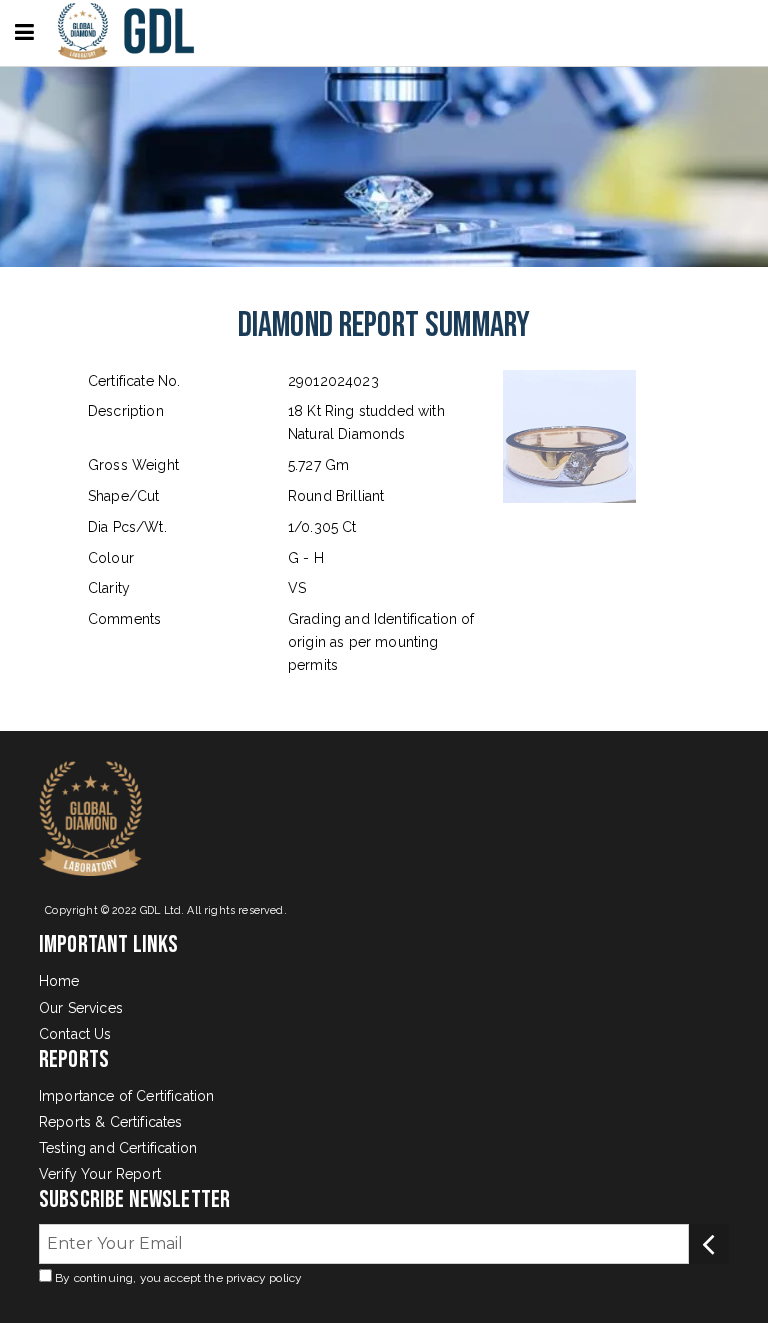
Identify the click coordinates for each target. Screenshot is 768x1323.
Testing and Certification (118, 1148)
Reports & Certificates (111, 1122)
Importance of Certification (126, 1096)
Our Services (81, 1008)
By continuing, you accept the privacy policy (177, 1278)
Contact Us (75, 1034)
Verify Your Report (100, 1174)
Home (59, 981)
